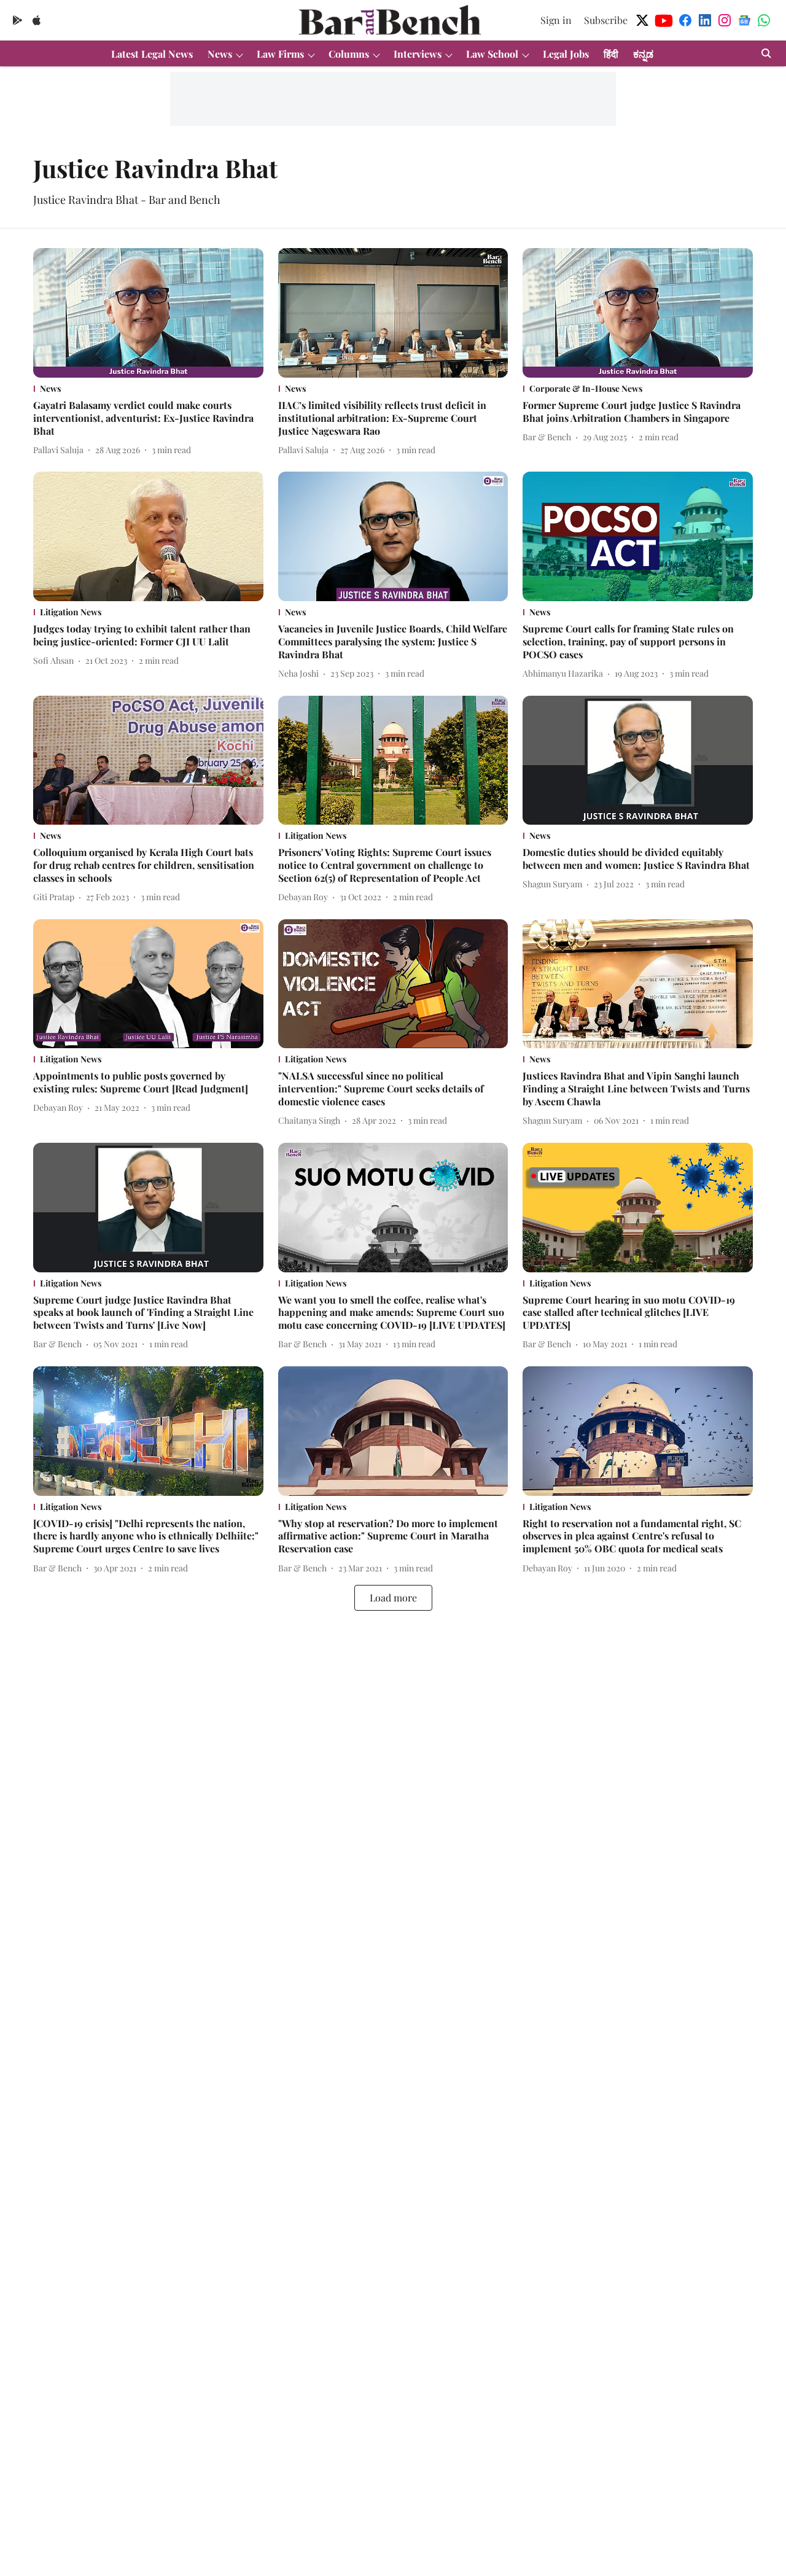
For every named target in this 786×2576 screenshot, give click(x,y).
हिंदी (611, 54)
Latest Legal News (152, 54)
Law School (492, 54)
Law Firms (280, 54)
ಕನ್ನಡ (643, 54)
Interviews (418, 54)
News (220, 54)
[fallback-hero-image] (148, 313)
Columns (349, 54)
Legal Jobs (566, 54)
